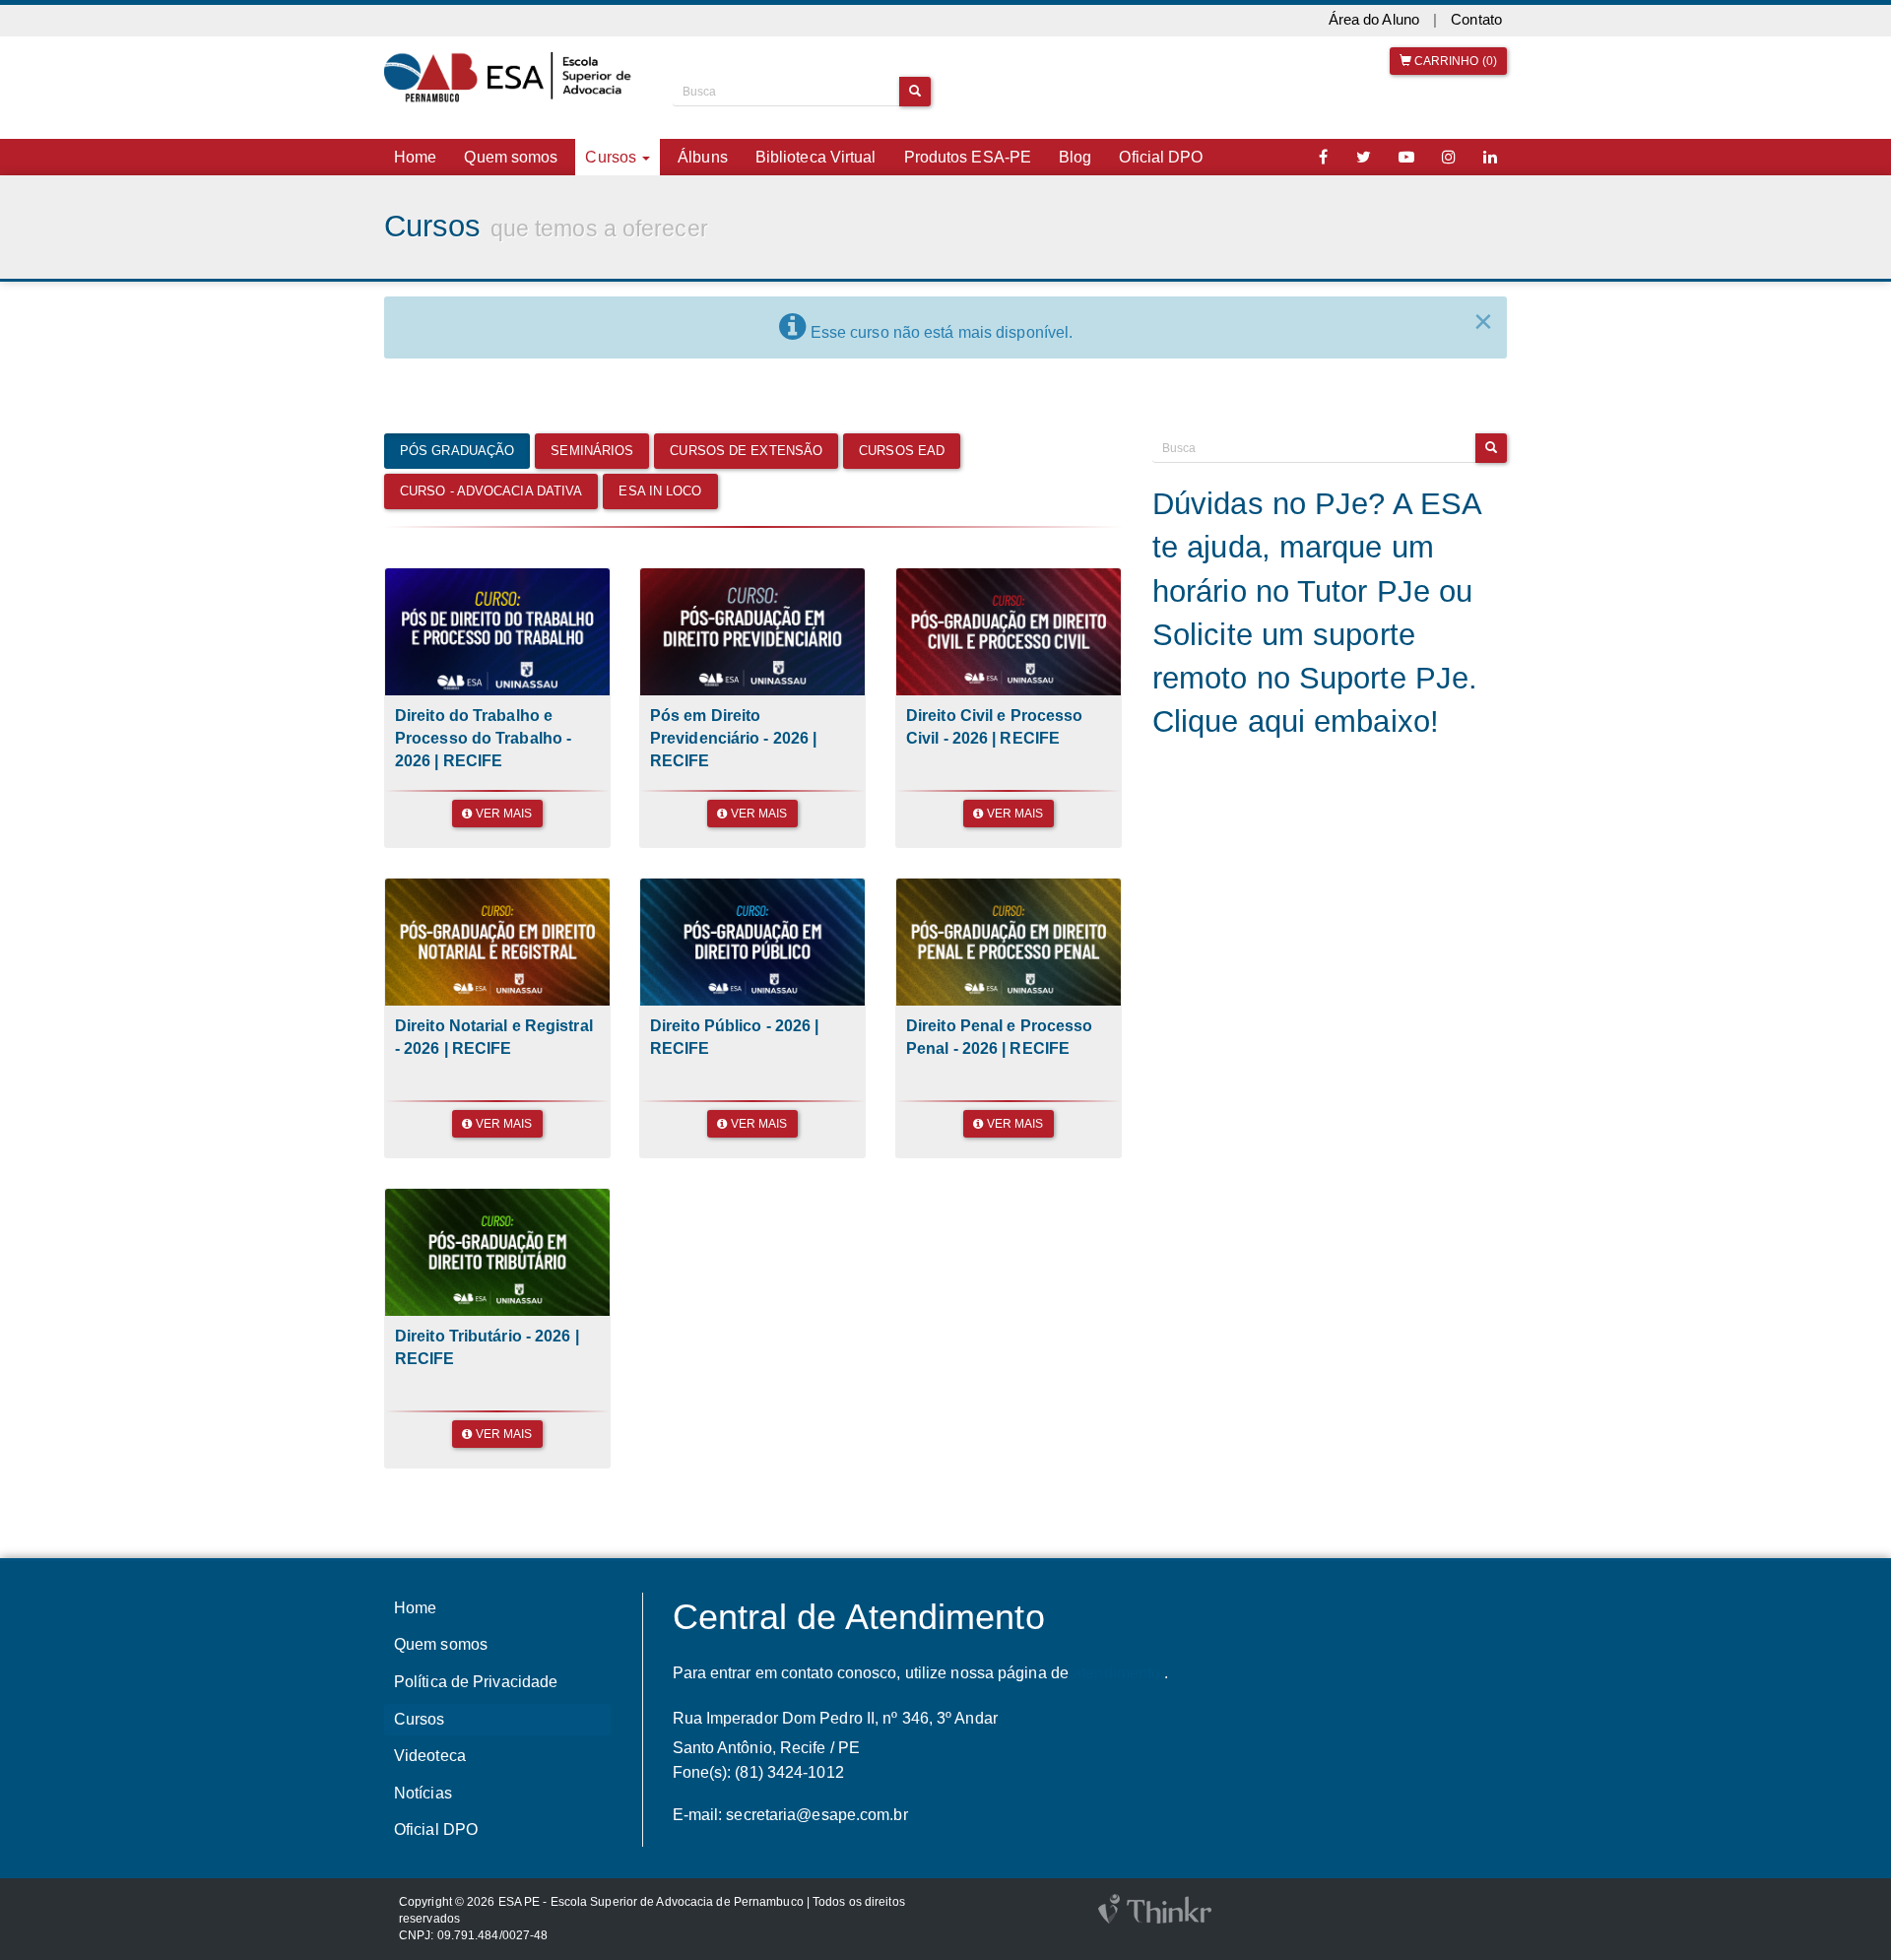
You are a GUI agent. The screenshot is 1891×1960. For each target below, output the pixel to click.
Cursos (420, 1719)
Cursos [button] (613, 157)
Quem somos (511, 157)
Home (415, 157)
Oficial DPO (1161, 157)
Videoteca (430, 1756)
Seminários (592, 451)
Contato (1476, 20)
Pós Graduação (457, 451)
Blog (1075, 157)
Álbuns (703, 157)
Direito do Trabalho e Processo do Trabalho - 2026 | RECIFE (483, 738)
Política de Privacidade (476, 1682)
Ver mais (503, 814)
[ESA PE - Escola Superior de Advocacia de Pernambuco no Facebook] (1324, 157)
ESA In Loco (660, 491)
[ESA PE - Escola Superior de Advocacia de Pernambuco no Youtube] (1406, 157)
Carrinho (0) (1454, 61)
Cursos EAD (902, 451)
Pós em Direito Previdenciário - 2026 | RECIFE (733, 738)
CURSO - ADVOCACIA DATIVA (491, 491)
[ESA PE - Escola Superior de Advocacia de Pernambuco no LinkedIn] (1490, 157)
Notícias (423, 1793)
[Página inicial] (514, 78)
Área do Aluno (1374, 20)
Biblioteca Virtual (816, 157)
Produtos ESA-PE (968, 157)
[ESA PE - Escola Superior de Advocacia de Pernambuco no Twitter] (1364, 157)
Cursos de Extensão (746, 451)
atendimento (1116, 1673)
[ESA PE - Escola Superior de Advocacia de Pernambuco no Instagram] (1449, 157)
